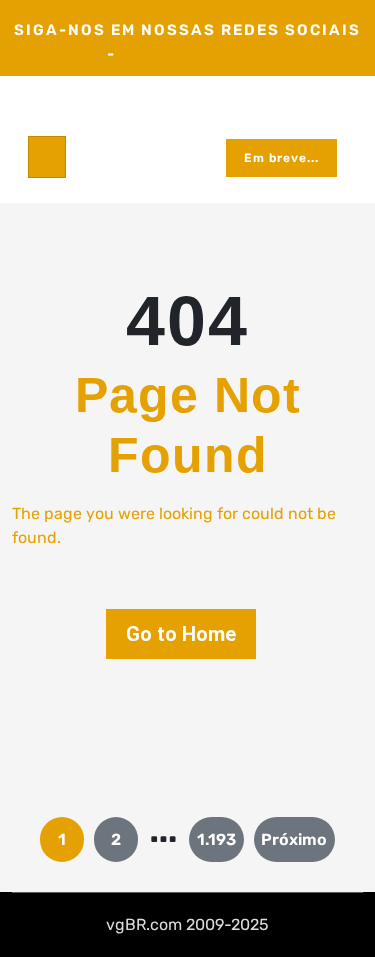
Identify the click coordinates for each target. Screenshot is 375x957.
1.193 (216, 839)
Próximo (294, 839)
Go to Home (181, 634)
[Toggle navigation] (47, 157)
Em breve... (281, 158)
